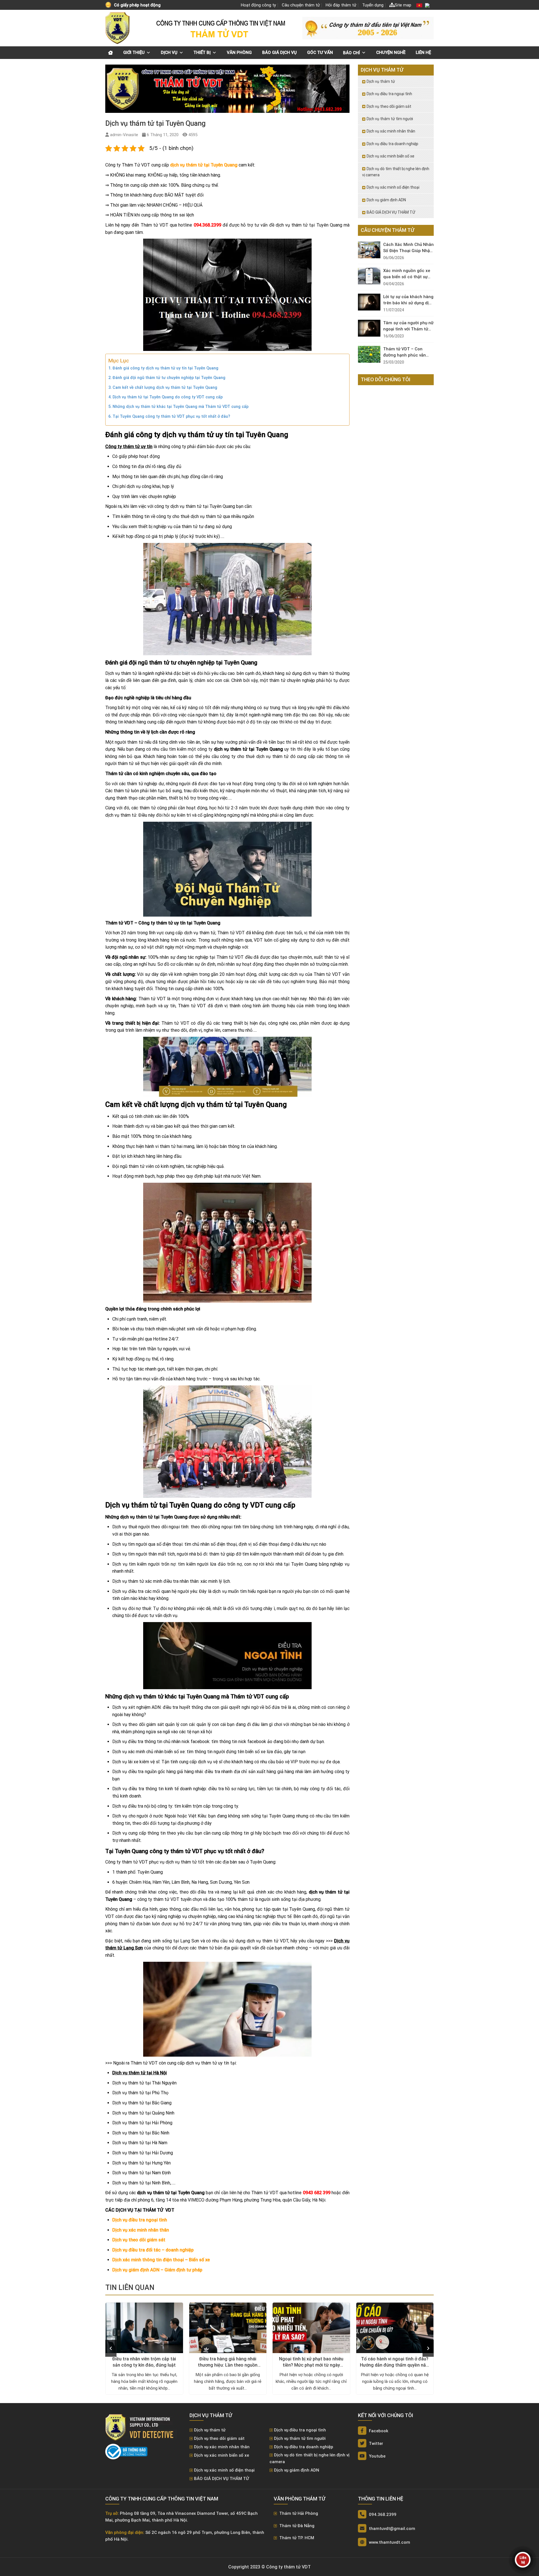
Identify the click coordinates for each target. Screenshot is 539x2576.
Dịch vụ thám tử (381, 81)
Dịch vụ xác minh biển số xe (390, 156)
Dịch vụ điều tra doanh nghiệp (392, 144)
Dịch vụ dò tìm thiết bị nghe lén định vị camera (396, 172)
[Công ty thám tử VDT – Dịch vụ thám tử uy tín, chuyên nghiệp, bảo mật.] (118, 28)
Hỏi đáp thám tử (341, 5)
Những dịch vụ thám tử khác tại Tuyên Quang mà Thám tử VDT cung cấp (181, 407)
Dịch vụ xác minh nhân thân (141, 2230)
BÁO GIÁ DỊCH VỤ (279, 52)
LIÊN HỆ (423, 52)
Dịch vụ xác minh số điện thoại (393, 187)
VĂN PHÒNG (239, 52)
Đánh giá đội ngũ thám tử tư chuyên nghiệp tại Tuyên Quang (169, 378)
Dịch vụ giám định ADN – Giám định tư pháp (157, 2270)
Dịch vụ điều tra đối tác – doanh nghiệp (153, 2250)
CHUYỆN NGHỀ (391, 52)
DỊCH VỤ (169, 52)
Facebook (378, 2431)
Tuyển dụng (373, 5)
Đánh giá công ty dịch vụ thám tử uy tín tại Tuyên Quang (165, 368)
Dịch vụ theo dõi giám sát (139, 2240)
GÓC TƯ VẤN (320, 52)
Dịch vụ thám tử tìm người (390, 119)
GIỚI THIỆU (134, 52)
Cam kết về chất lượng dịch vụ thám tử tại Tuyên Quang (165, 388)
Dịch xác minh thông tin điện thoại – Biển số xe (161, 2260)
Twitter (375, 2443)
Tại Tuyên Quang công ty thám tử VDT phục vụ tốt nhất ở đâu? (171, 416)
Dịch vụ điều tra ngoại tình (140, 2220)
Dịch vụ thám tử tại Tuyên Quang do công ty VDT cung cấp (168, 397)
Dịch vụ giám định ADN (386, 200)
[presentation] (111, 2348)
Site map (403, 5)
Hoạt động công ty (258, 5)
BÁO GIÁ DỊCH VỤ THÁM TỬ (391, 212)
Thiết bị (202, 52)
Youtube (377, 2456)
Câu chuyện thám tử (301, 5)
